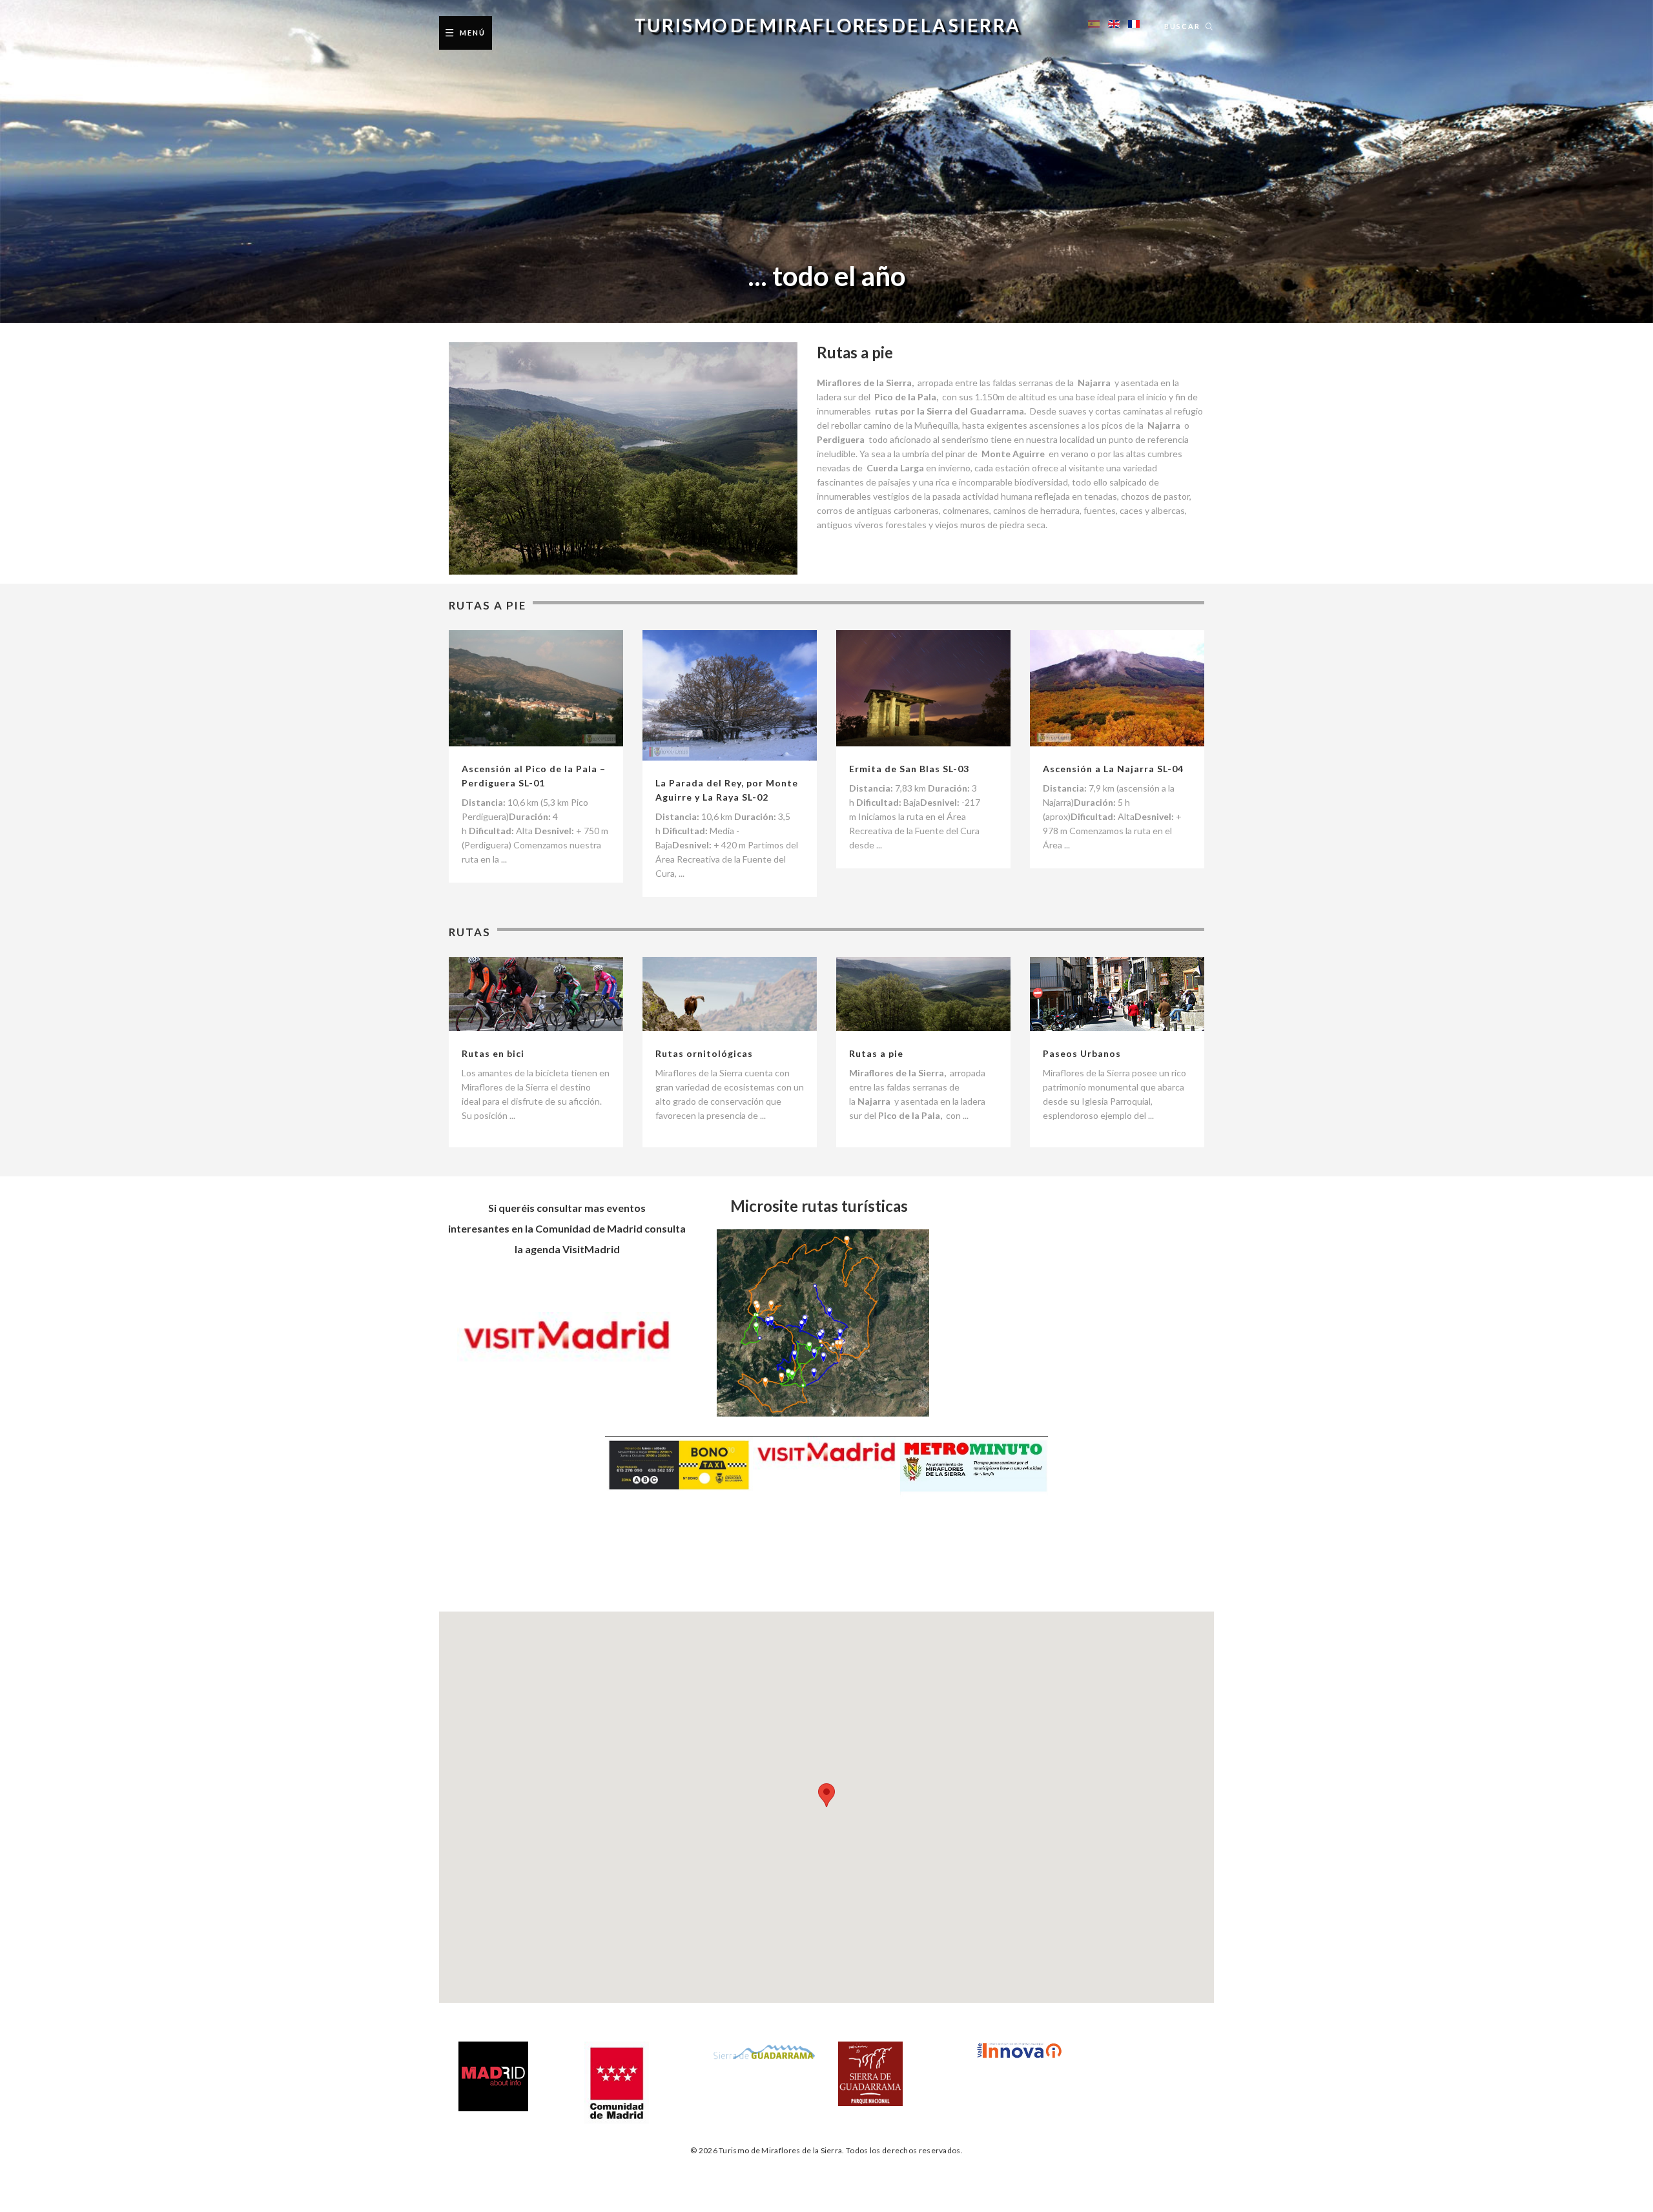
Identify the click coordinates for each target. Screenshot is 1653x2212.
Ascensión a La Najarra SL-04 (1113, 769)
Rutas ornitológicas (704, 1053)
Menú (473, 33)
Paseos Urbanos (1082, 1053)
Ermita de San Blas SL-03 (909, 769)
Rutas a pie (876, 1053)
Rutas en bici (493, 1053)
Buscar (1182, 26)
